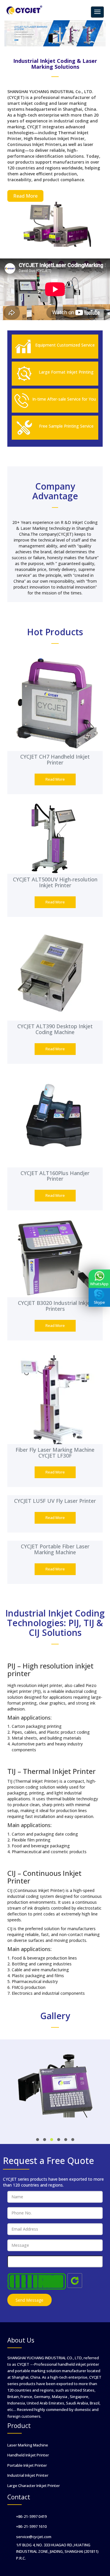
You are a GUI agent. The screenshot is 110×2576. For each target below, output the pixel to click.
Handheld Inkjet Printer (28, 2455)
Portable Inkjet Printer (27, 2465)
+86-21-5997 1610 (31, 2526)
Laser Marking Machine (28, 2445)
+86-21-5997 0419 (31, 2516)
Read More (25, 196)
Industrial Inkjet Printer (28, 2475)
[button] (38, 2140)
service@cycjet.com (34, 2537)
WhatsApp (99, 1284)
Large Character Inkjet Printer (34, 2486)
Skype (99, 1303)
